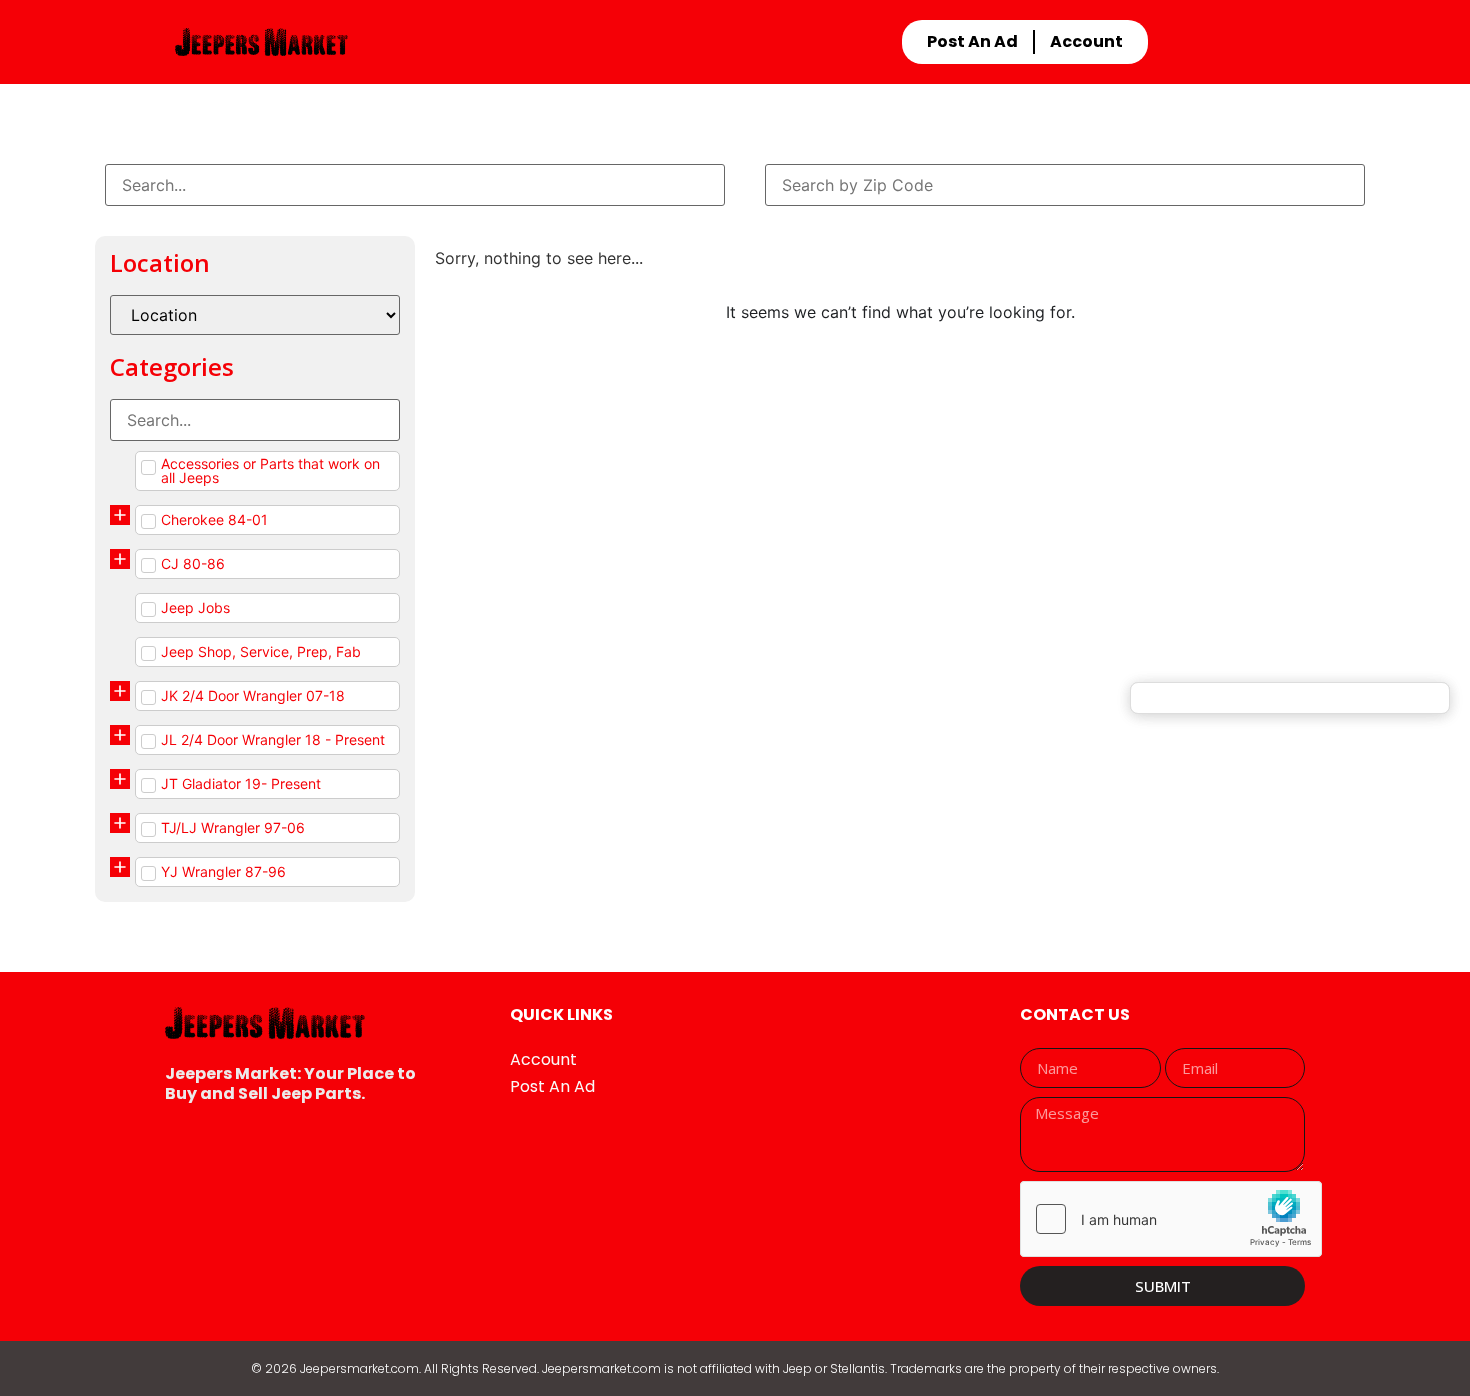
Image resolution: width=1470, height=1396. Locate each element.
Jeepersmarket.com (359, 1368)
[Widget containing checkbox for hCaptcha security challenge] (1171, 1219)
